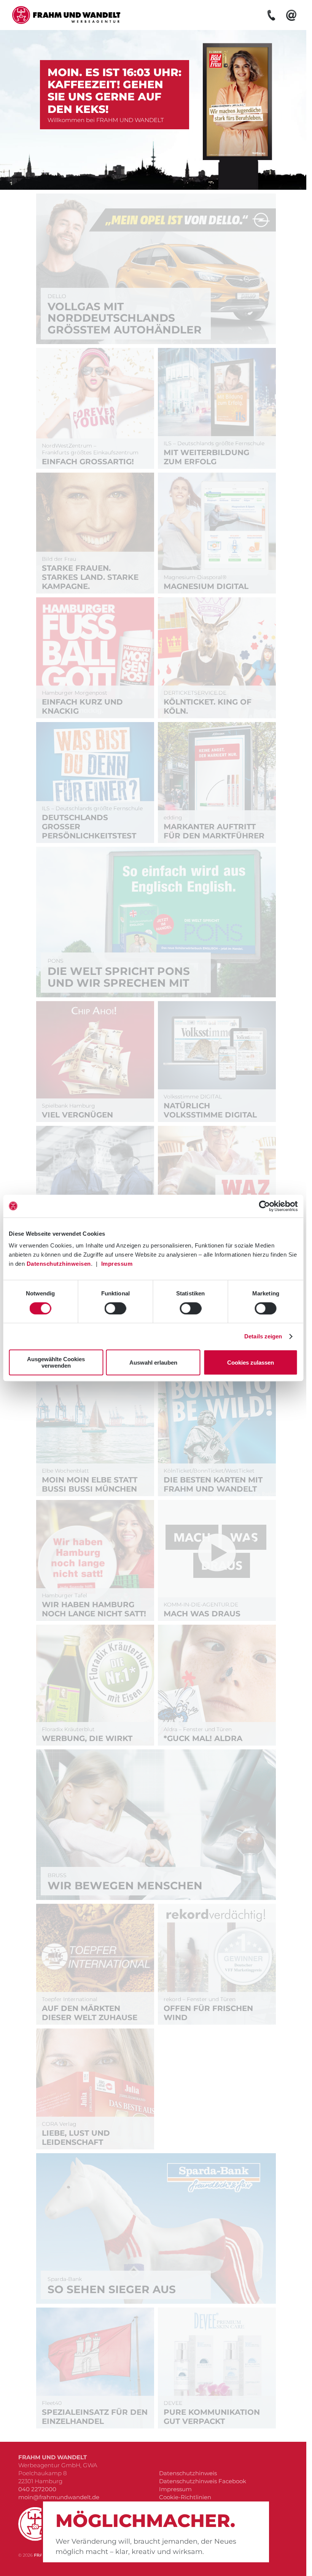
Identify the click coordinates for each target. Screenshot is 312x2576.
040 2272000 (37, 2489)
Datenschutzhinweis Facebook (203, 2481)
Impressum (117, 1264)
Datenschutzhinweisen (59, 1264)
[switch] (115, 1308)
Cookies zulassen (251, 1363)
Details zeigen (263, 1336)
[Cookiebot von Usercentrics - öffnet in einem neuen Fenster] (264, 1206)
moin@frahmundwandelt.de (59, 2497)
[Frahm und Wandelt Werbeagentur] (65, 15)
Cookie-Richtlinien (185, 2497)
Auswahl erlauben (153, 1363)
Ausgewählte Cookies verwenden (56, 1362)
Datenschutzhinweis (188, 2473)
